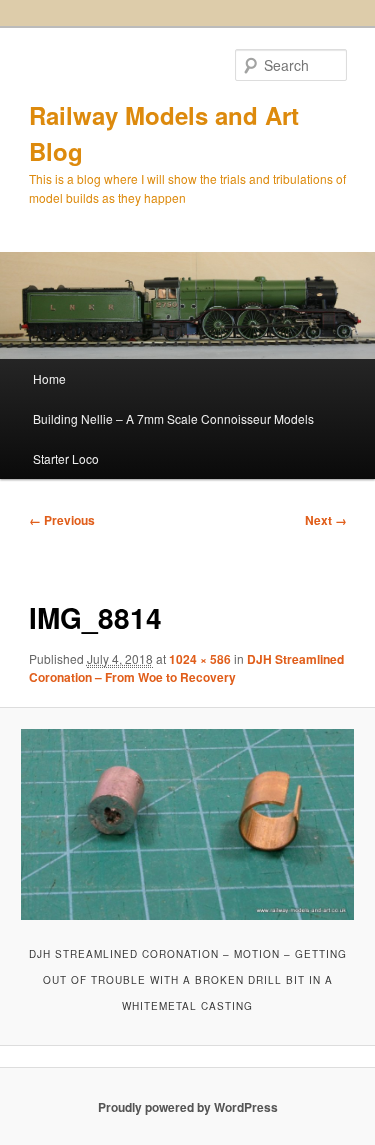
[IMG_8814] (187, 824)
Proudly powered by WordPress (188, 1107)
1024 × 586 (200, 659)
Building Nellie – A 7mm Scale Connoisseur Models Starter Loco (173, 438)
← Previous (62, 520)
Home (49, 378)
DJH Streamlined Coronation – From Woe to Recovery (186, 668)
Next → (326, 520)
